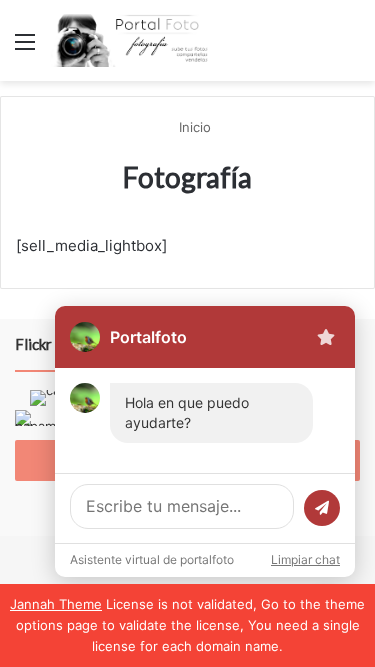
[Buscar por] (350, 48)
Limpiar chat (305, 559)
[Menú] (25, 48)
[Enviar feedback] (326, 337)
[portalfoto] (130, 40)
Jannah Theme (56, 604)
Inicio (193, 127)
